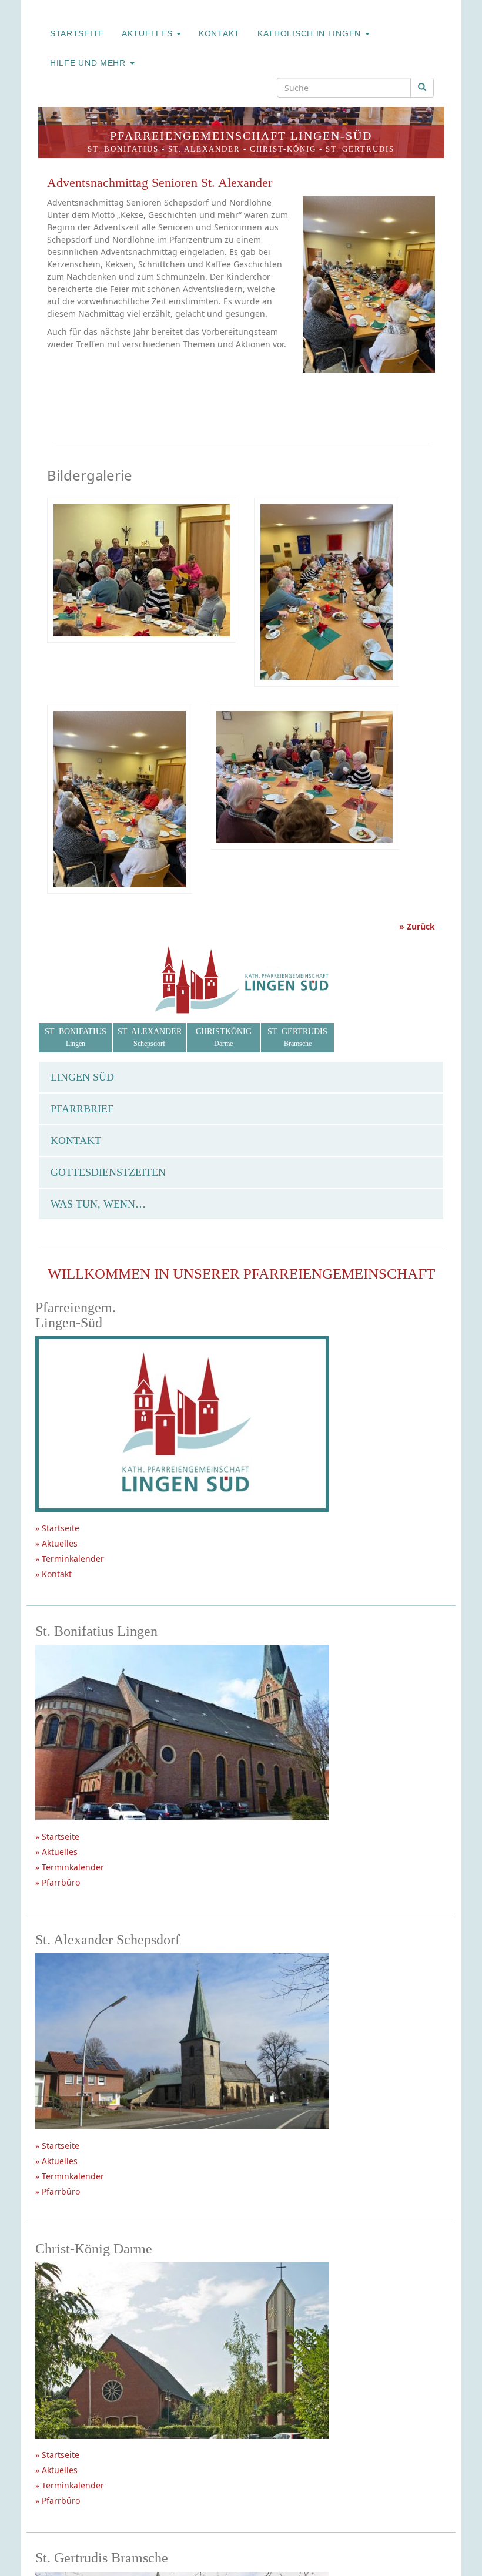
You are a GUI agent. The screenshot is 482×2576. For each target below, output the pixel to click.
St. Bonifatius (123, 149)
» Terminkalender (70, 1559)
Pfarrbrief (82, 1109)
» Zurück (417, 926)
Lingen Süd (82, 1077)
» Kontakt (53, 1574)
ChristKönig (224, 1037)
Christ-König (283, 149)
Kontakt (219, 33)
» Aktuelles (56, 1543)
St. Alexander (204, 149)
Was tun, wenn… (98, 1204)
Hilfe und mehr (89, 63)
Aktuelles (148, 33)
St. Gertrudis (360, 149)
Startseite (77, 33)
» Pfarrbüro (58, 1882)
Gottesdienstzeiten (108, 1172)
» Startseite (57, 1528)
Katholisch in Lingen (311, 33)
